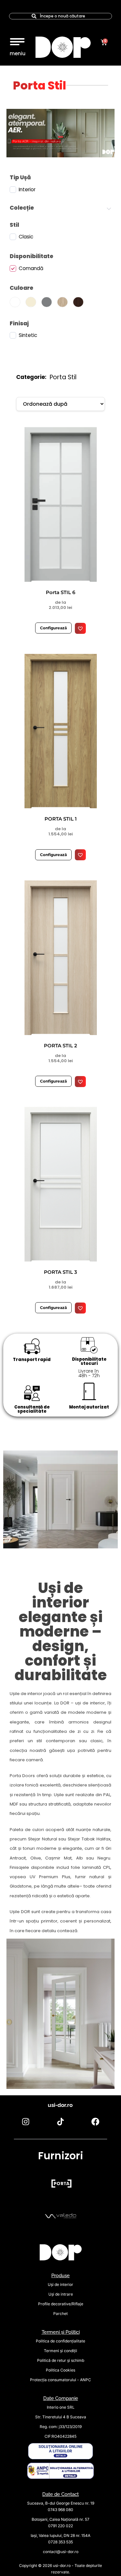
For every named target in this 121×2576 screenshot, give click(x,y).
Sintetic (28, 335)
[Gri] (48, 302)
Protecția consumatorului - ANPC (60, 2380)
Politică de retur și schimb (61, 2360)
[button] (17, 40)
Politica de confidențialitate (60, 2341)
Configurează (53, 628)
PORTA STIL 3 (60, 1272)
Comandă (31, 268)
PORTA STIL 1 (61, 819)
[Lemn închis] (80, 302)
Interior (27, 190)
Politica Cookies (60, 2370)
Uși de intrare (61, 2294)
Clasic (26, 237)
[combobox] (60, 16)
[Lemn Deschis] (64, 302)
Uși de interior (60, 2284)
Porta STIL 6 (60, 592)
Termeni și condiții (60, 2351)
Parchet (60, 2314)
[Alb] (16, 302)
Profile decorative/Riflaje (61, 2304)
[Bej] (32, 302)
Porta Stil (40, 85)
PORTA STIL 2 (60, 1046)
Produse (60, 2276)
